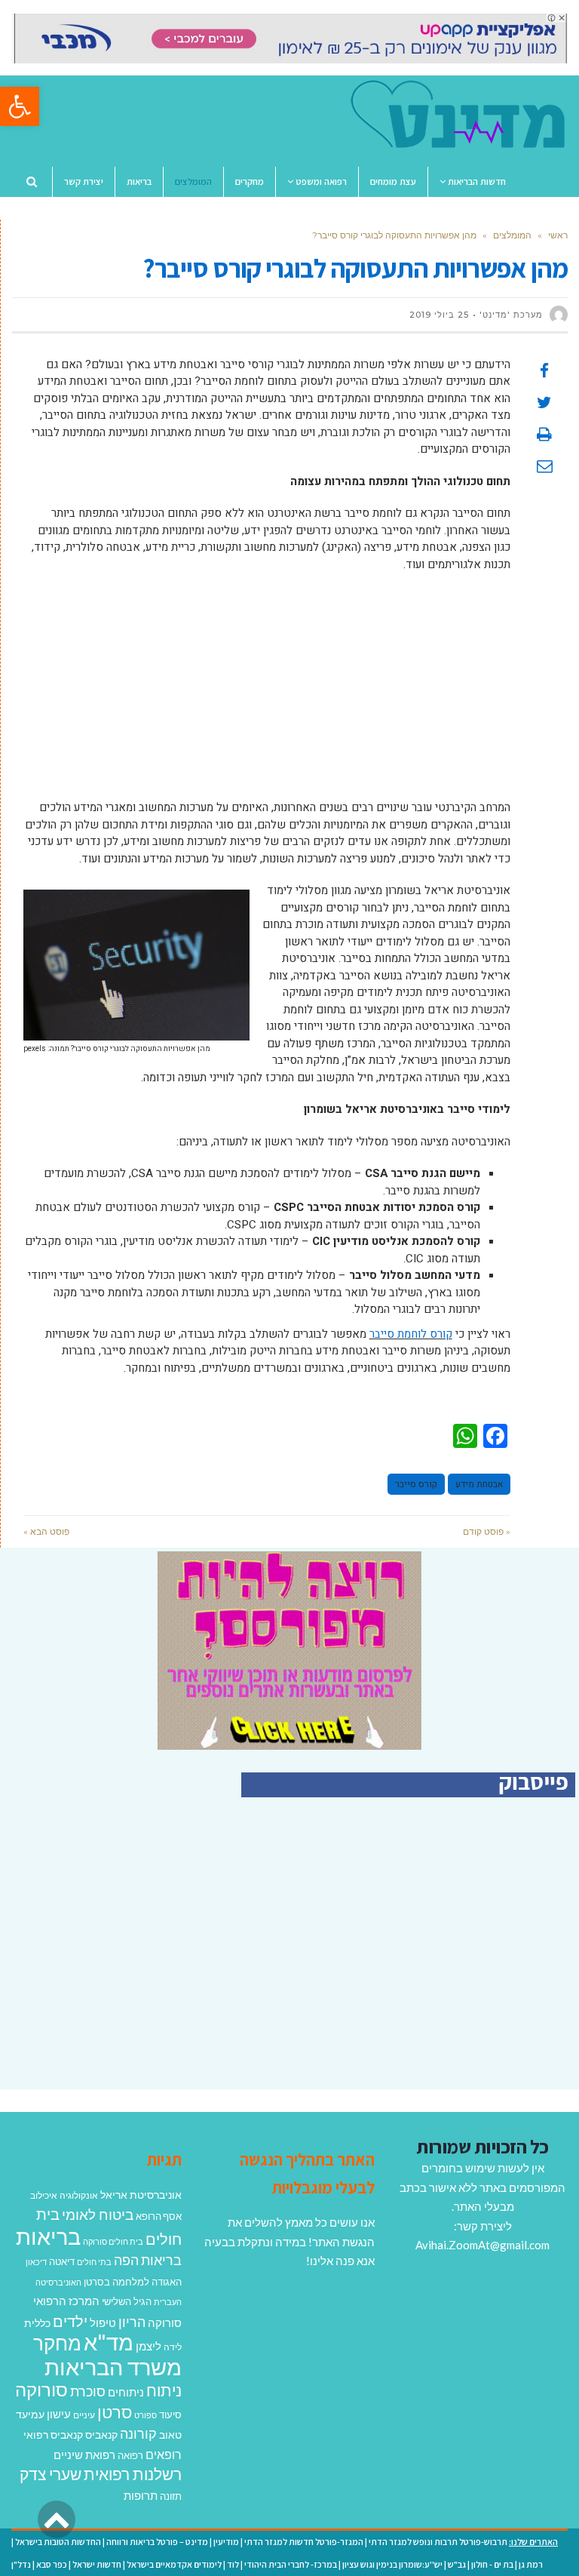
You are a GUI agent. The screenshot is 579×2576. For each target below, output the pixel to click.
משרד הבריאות (113, 2367)
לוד (233, 2564)
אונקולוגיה (79, 2195)
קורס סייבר (416, 1484)
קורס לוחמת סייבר (411, 1334)
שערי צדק (51, 2474)
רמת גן (531, 2564)
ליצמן (149, 2346)
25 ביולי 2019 (439, 315)
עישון (59, 2414)
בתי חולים (94, 2262)
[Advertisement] (267, 693)
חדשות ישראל (97, 2564)
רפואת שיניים (84, 2455)
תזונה (171, 2496)
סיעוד (170, 2415)
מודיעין (226, 2542)
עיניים (84, 2415)
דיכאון (36, 2262)
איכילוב (44, 2195)
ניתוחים (126, 2392)
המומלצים (512, 235)
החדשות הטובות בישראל (58, 2542)
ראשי (558, 235)
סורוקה (41, 2390)
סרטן (115, 2412)
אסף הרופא (159, 2216)
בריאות (48, 2236)
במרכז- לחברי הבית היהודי (291, 2564)
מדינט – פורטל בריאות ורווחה (157, 2542)
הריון (132, 2322)
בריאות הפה (148, 2260)
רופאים (164, 2454)
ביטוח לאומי (98, 2214)
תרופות (141, 2495)
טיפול (103, 2322)
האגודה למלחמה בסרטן (133, 2282)
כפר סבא (52, 2564)
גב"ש (457, 2564)
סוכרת (88, 2392)
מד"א (109, 2342)
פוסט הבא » (46, 1531)
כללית (37, 2323)
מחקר (57, 2343)
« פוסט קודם (487, 1531)
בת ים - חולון (492, 2564)
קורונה (138, 2433)
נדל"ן (21, 2564)
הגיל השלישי (127, 2301)
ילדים (70, 2321)
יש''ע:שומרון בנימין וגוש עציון (392, 2564)
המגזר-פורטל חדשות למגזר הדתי (304, 2542)
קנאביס (101, 2435)
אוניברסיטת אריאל (141, 2195)
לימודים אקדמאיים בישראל (174, 2564)
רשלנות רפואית (133, 2474)
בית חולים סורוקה (113, 2241)
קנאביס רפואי (53, 2435)
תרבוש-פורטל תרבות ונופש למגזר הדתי (438, 2542)
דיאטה (62, 2262)
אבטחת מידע (479, 1484)
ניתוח (164, 2390)
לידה (173, 2347)
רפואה (130, 2456)
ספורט (146, 2415)
